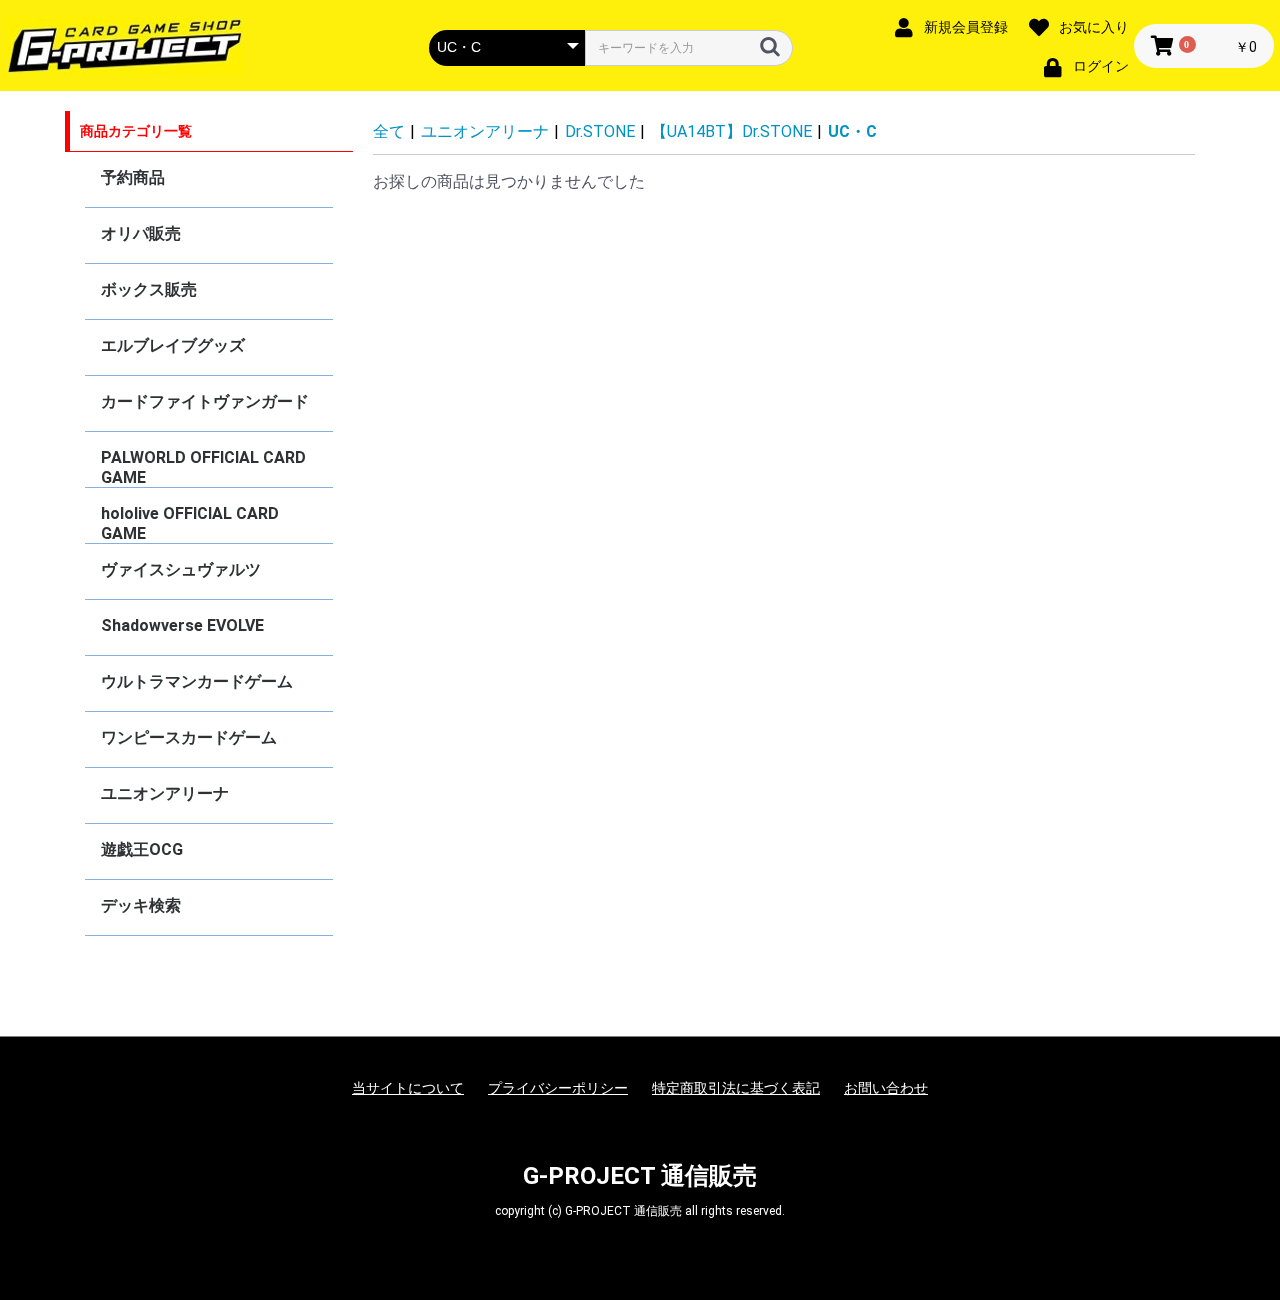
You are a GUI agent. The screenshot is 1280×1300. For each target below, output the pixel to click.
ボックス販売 (149, 289)
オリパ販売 (141, 233)
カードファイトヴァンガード (205, 401)
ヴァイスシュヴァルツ (181, 569)
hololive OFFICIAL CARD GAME (190, 523)
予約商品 (133, 177)
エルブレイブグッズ (173, 345)
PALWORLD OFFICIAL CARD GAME (203, 467)
